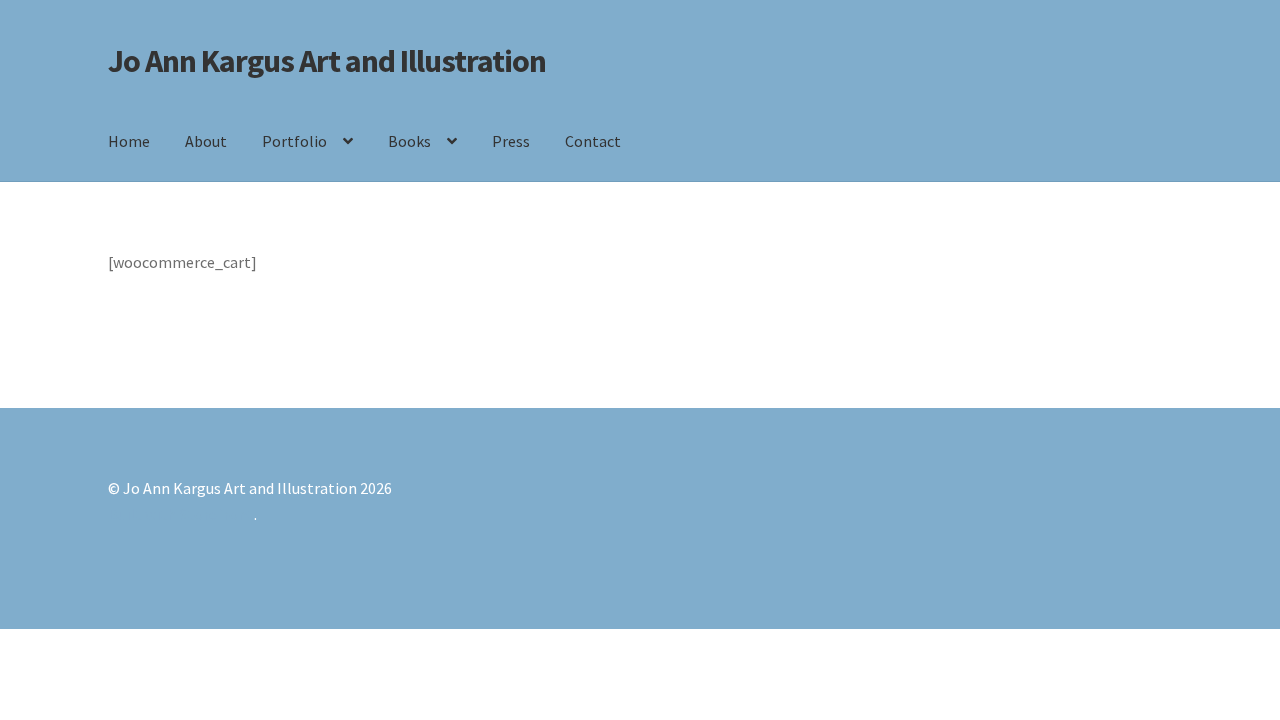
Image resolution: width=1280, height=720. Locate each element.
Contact (593, 141)
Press (511, 141)
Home (129, 141)
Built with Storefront (181, 514)
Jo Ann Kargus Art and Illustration (327, 61)
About (206, 141)
